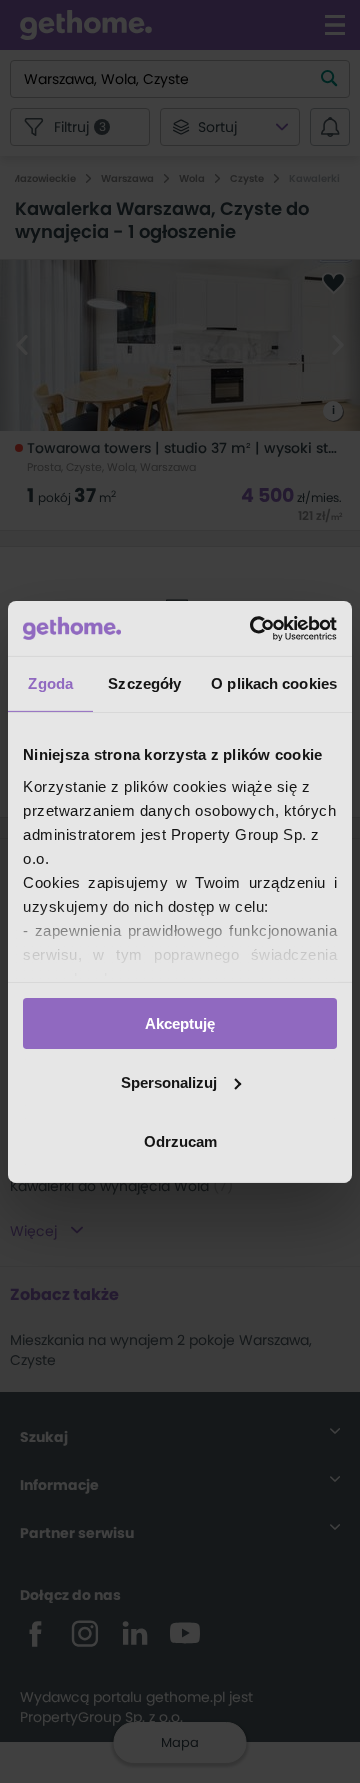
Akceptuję (180, 1023)
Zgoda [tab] (50, 683)
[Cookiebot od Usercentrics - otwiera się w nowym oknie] (254, 628)
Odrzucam (180, 1140)
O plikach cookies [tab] (274, 683)
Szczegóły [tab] (144, 683)
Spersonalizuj (169, 1082)
